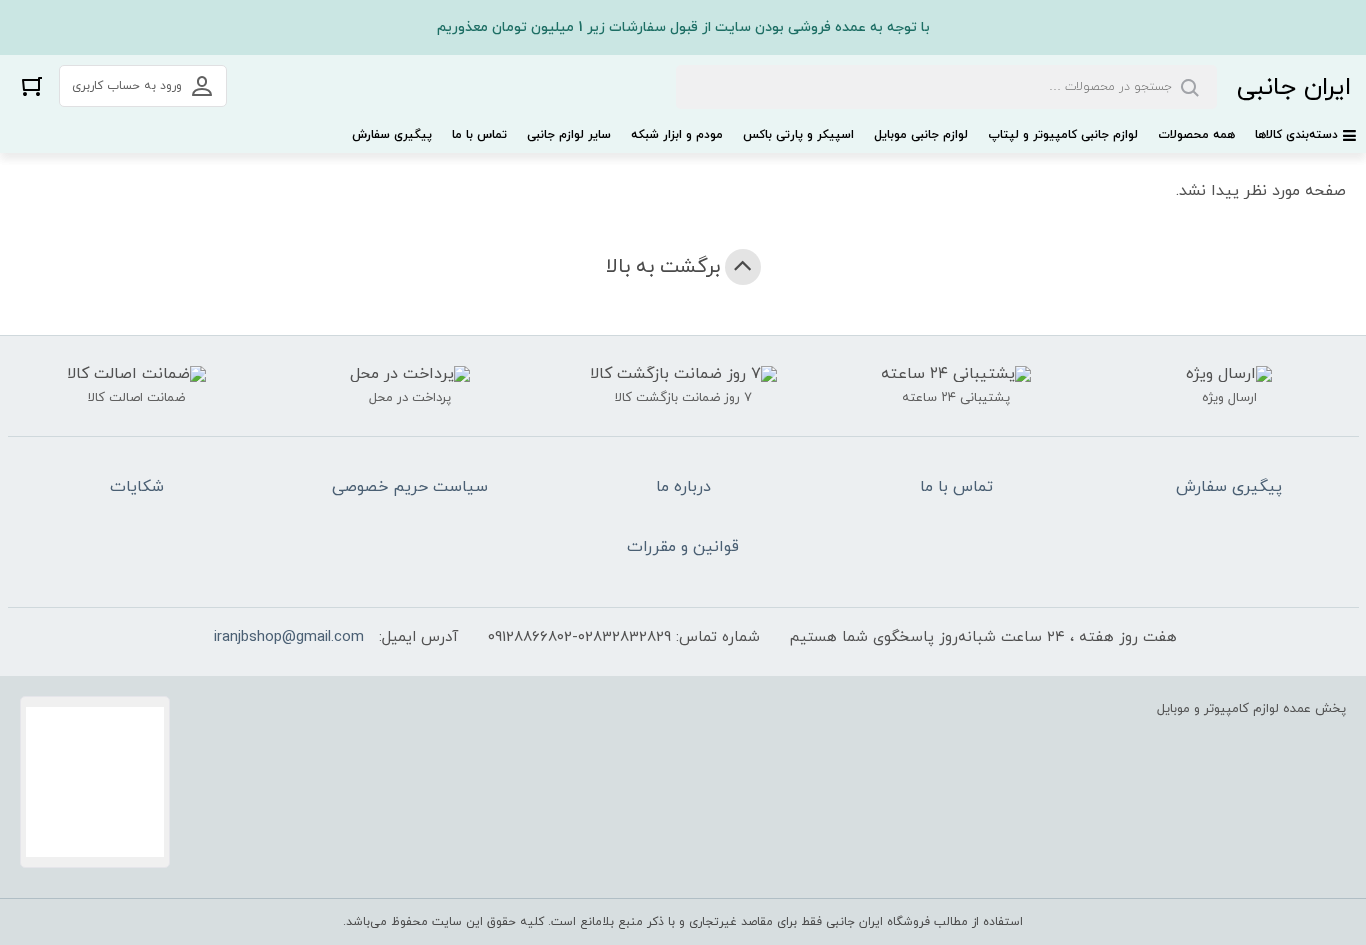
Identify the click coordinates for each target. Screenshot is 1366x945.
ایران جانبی (1294, 87)
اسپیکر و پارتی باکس (798, 135)
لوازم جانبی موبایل (921, 135)
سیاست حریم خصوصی (410, 487)
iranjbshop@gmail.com (289, 637)
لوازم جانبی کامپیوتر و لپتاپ (1063, 135)
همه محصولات (1196, 135)
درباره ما (683, 487)
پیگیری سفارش (392, 135)
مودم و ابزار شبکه (677, 135)
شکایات (137, 487)
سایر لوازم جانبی (569, 135)
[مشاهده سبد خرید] (32, 85)
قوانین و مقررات (683, 547)
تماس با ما (479, 135)
